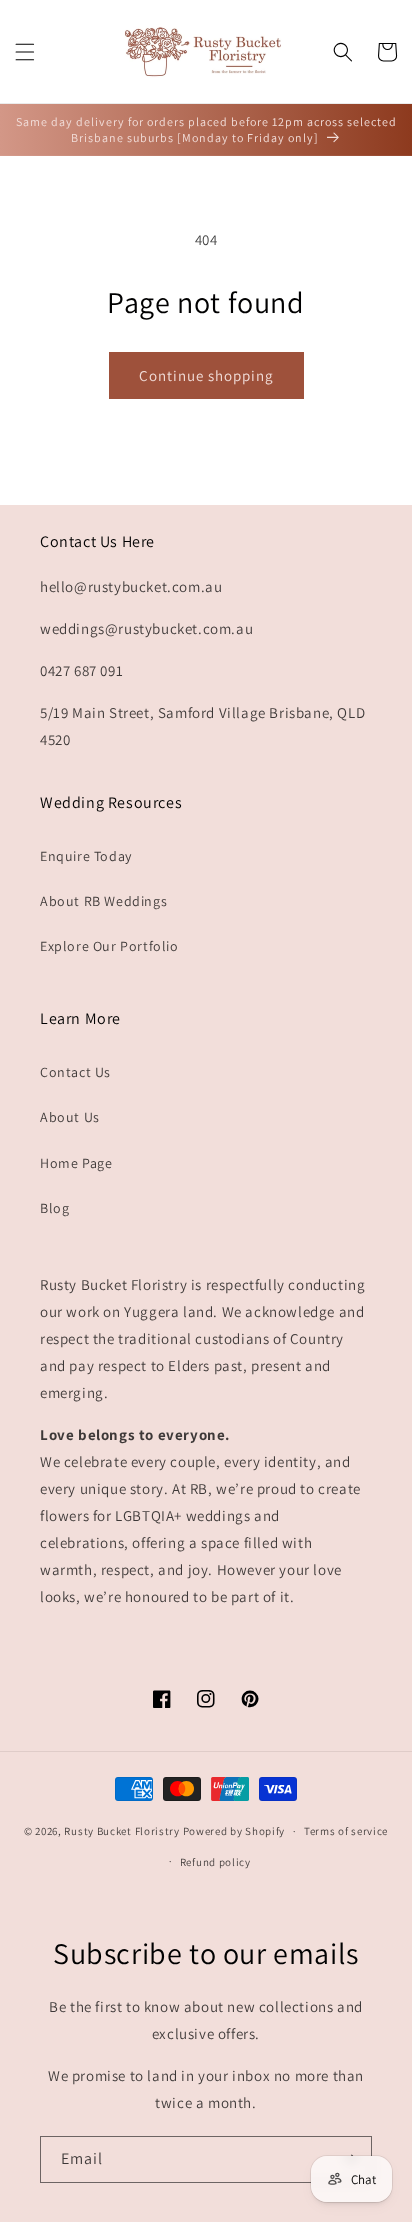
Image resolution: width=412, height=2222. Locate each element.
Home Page (76, 1163)
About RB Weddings (103, 901)
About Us (70, 1117)
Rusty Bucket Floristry (123, 1831)
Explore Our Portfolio (109, 946)
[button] (25, 52)
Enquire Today (86, 856)
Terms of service (346, 1831)
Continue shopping (206, 375)
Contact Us (75, 1072)
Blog (54, 1208)
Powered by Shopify (234, 1831)
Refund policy (215, 1862)
